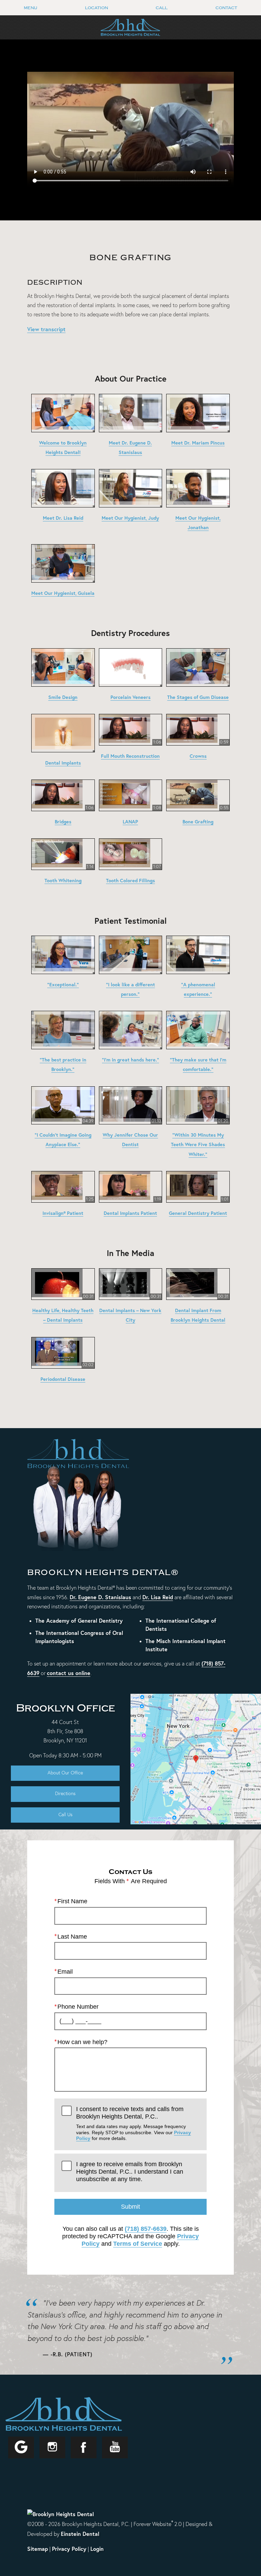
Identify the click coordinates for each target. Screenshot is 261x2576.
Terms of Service (138, 2244)
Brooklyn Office (65, 1708)
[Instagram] (52, 2447)
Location (97, 8)
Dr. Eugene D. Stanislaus (100, 1597)
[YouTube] (115, 2447)
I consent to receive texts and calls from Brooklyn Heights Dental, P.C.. (134, 2123)
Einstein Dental (80, 2534)
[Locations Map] (196, 1758)
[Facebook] (84, 2447)
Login (97, 2549)
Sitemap (38, 2549)
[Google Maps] (21, 2447)
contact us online (69, 1673)
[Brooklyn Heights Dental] (60, 2513)
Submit (130, 2207)
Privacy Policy (69, 2549)
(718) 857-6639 (146, 2229)
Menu (30, 8)
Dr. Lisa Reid (158, 1597)
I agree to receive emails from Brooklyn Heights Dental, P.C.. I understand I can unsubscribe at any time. (130, 2171)
